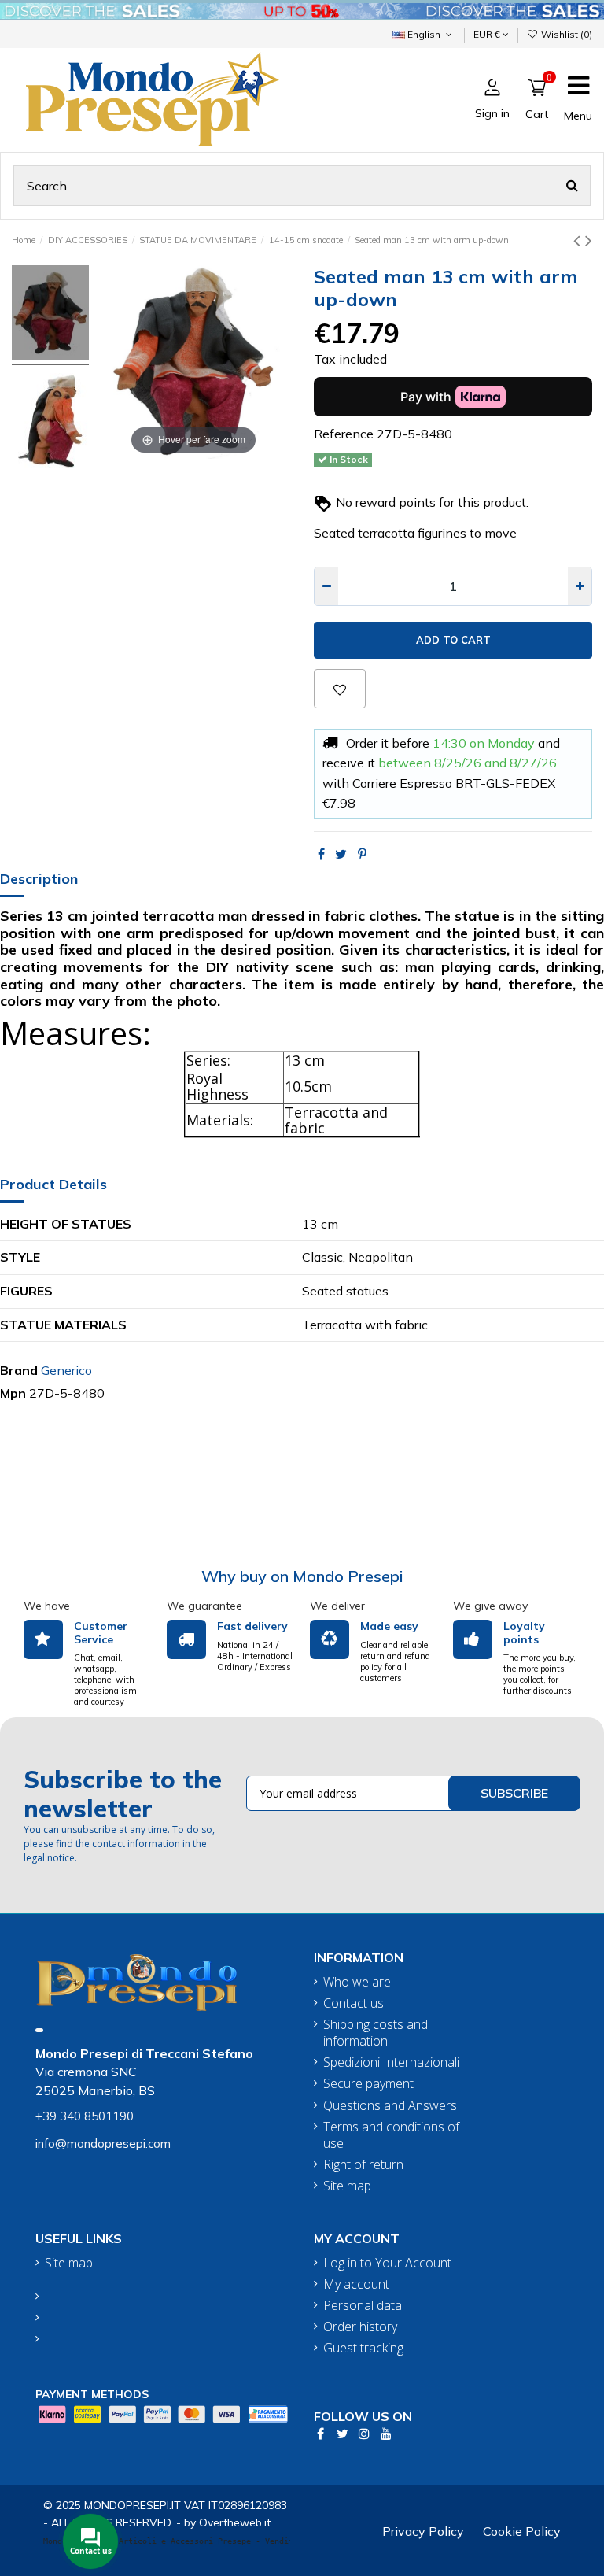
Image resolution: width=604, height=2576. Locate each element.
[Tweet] (341, 854)
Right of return (363, 2165)
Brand (19, 1370)
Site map (347, 2186)
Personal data (363, 2306)
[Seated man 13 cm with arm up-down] (50, 315)
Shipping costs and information (376, 2033)
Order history (360, 2327)
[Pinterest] (362, 854)
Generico (66, 1370)
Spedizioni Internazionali (391, 2062)
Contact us (354, 2003)
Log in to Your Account (387, 2263)
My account (356, 2284)
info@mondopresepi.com (103, 2144)
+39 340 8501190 (85, 2116)
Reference (344, 434)
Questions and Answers (390, 2106)
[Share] (321, 854)
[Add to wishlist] (340, 689)
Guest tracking (363, 2348)
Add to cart (453, 640)
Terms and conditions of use (391, 2135)
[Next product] (589, 240)
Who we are (357, 1982)
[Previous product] (579, 240)
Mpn (13, 1393)
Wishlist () (565, 34)
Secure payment (368, 2084)
